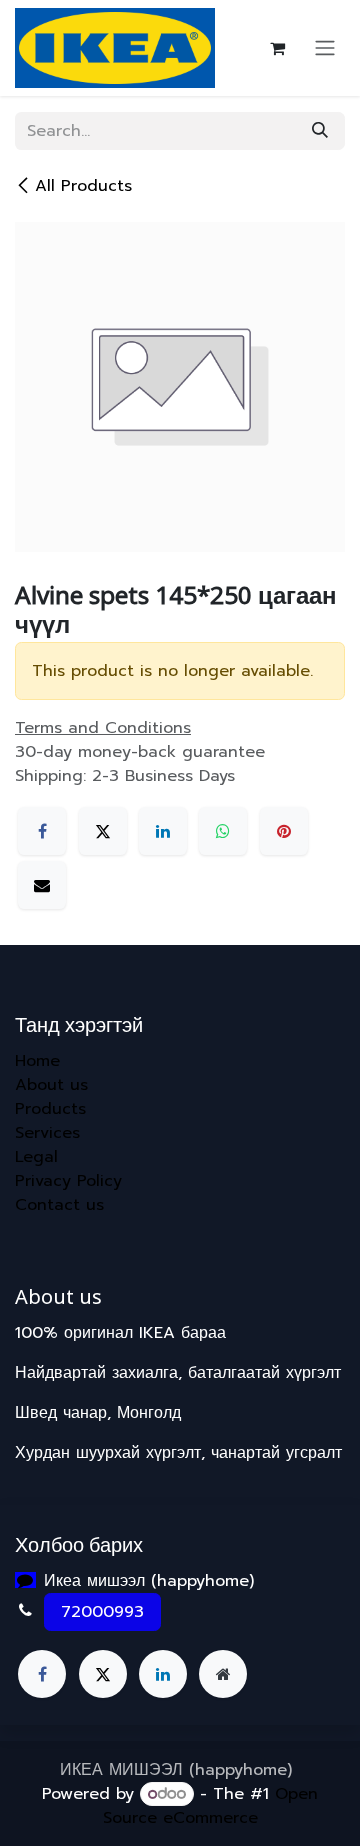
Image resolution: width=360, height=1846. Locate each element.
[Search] (320, 131)
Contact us (59, 1205)
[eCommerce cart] (277, 48)
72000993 (102, 1612)
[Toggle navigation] (325, 48)
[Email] (42, 885)
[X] (103, 831)
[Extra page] (223, 1674)
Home (37, 1061)
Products (50, 1109)
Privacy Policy (68, 1181)
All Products (83, 186)
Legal (36, 1157)
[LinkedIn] (163, 831)
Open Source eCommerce (211, 1806)
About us (51, 1085)
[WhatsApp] (223, 831)
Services (47, 1133)
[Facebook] (42, 831)
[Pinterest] (284, 831)
